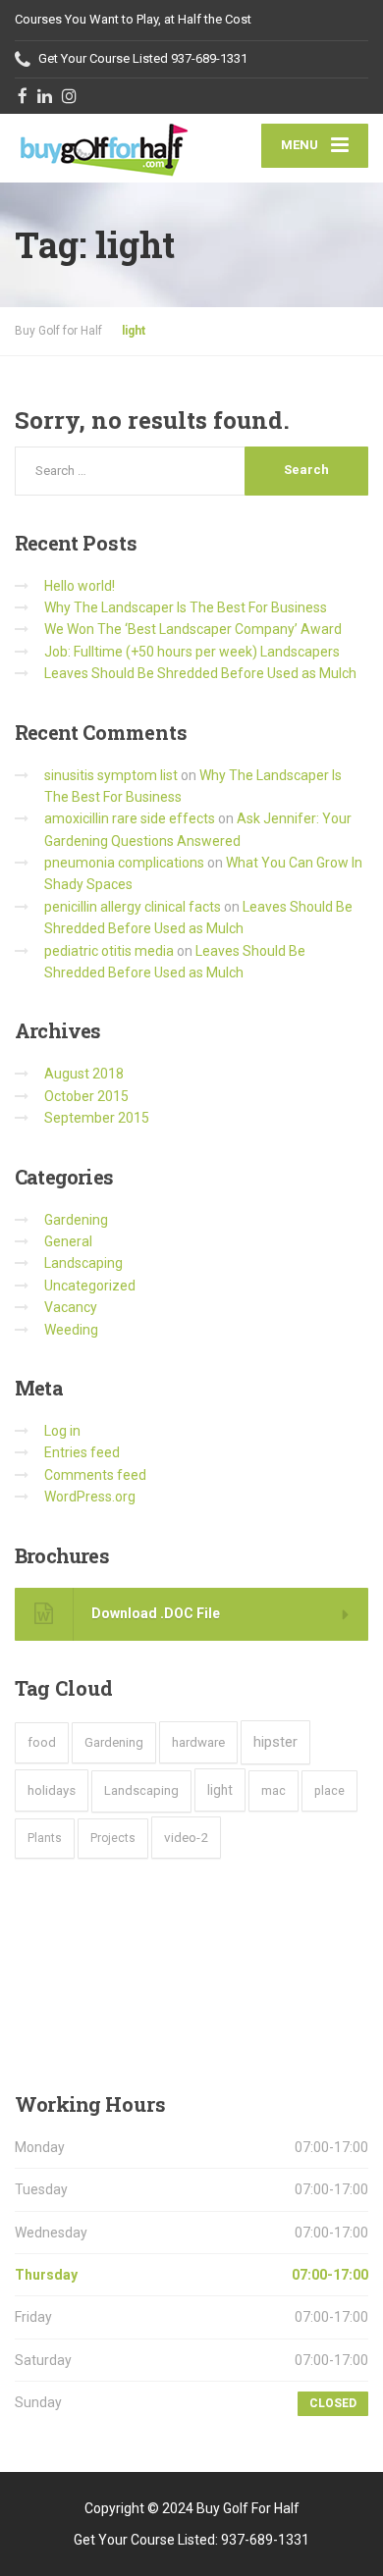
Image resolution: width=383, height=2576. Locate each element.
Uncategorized (90, 1286)
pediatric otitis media (109, 951)
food (42, 1742)
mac (274, 1790)
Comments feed (95, 1475)
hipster (275, 1742)
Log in (62, 1431)
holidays (52, 1790)
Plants (45, 1838)
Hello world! (80, 586)
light (220, 1790)
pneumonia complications (124, 863)
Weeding (71, 1330)
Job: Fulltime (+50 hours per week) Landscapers (192, 652)
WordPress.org (90, 1497)
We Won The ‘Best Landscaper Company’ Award (193, 629)
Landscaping (83, 1263)
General (68, 1241)
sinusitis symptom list (111, 775)
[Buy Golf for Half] (103, 148)
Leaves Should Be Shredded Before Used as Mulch (200, 673)
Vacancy (71, 1307)
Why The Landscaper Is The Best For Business (186, 607)
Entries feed (82, 1452)
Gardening (76, 1220)
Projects (113, 1838)
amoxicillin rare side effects (130, 818)
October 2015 (86, 1096)
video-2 (186, 1837)
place (329, 1790)
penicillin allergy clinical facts (133, 907)
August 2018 (84, 1074)
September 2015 (97, 1118)
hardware (198, 1742)
